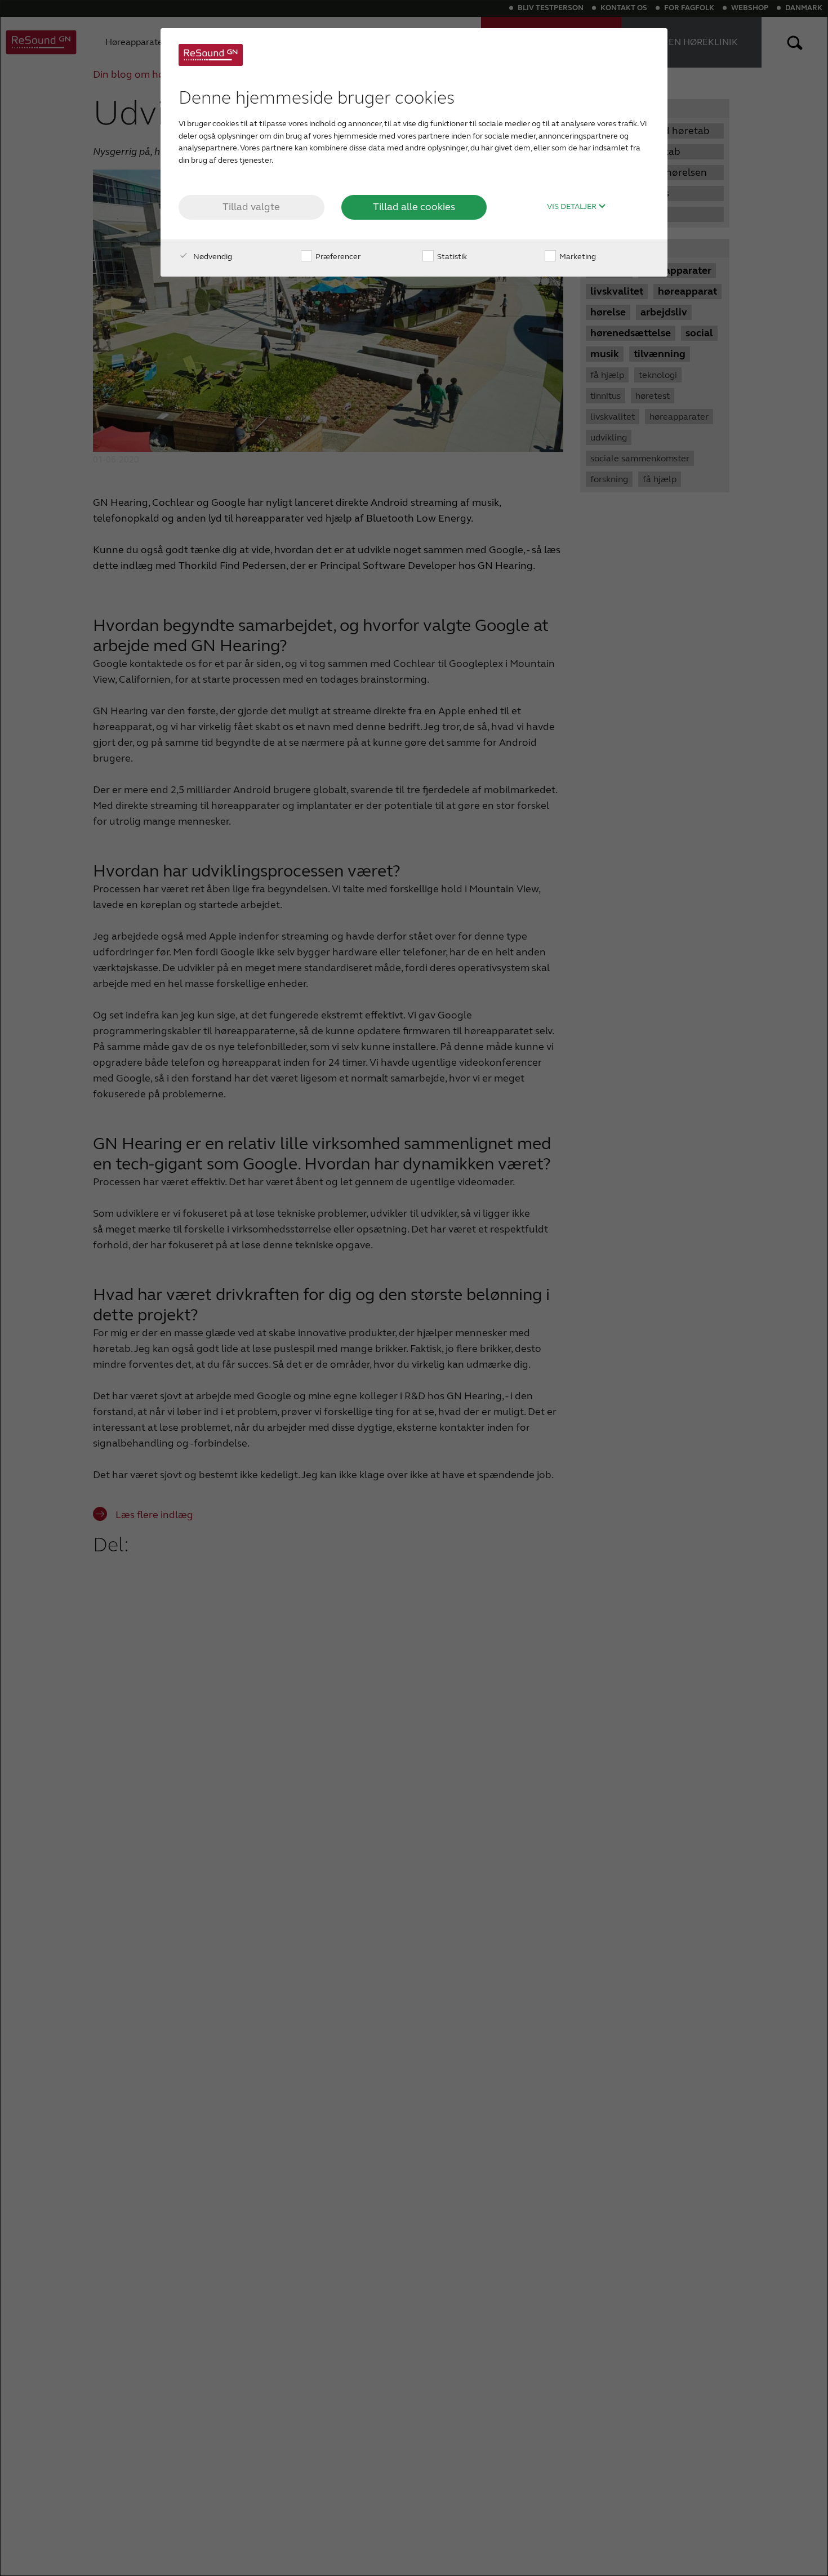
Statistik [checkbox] (451, 257)
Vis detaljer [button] (573, 207)
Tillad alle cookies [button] (414, 207)
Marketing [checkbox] (577, 257)
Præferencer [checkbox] (337, 257)
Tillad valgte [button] (251, 207)
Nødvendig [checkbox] (212, 257)
